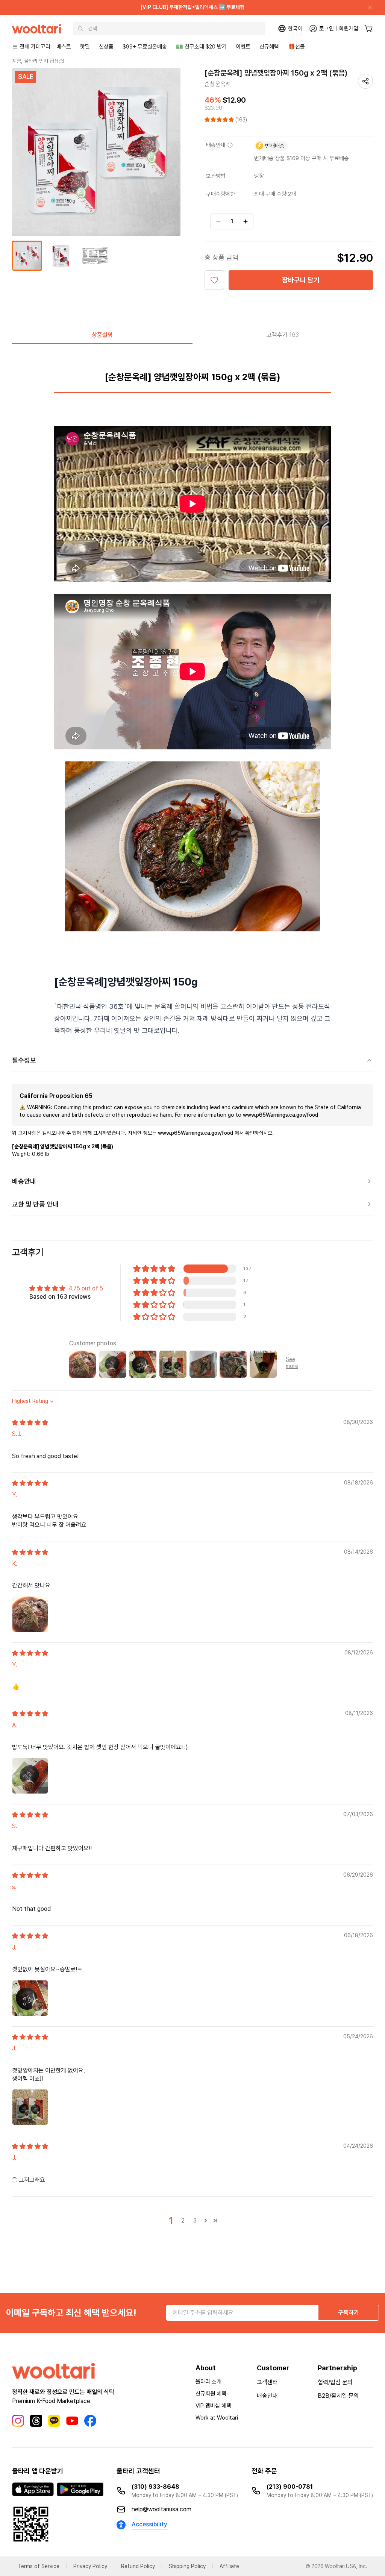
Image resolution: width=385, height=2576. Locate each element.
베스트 (64, 47)
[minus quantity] (218, 221)
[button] (220, 120)
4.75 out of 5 (86, 1288)
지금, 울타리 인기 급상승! (38, 61)
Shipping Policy (187, 2566)
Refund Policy (138, 2566)
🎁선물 (296, 47)
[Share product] (365, 81)
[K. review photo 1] (30, 1614)
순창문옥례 (218, 84)
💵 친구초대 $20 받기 (201, 47)
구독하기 (349, 2313)
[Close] (367, 8)
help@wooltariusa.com (161, 2509)
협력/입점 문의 (335, 2382)
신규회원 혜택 (211, 2394)
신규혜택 (269, 47)
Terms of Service (39, 2566)
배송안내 (267, 2396)
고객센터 (267, 2382)
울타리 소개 (208, 2382)
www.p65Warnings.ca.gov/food (280, 1115)
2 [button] (183, 2220)
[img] (30, 1423)
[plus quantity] (246, 221)
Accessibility (149, 2524)
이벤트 (243, 47)
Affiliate (229, 2566)
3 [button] (195, 2220)
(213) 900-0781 (290, 2487)
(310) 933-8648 (155, 2487)
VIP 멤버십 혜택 (213, 2406)
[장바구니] (369, 29)
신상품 (106, 47)
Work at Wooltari (217, 2418)
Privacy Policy (90, 2566)
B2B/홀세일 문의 (338, 2396)
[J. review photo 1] (30, 1998)
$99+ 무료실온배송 (145, 47)
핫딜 (85, 47)
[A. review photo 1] (30, 1776)
